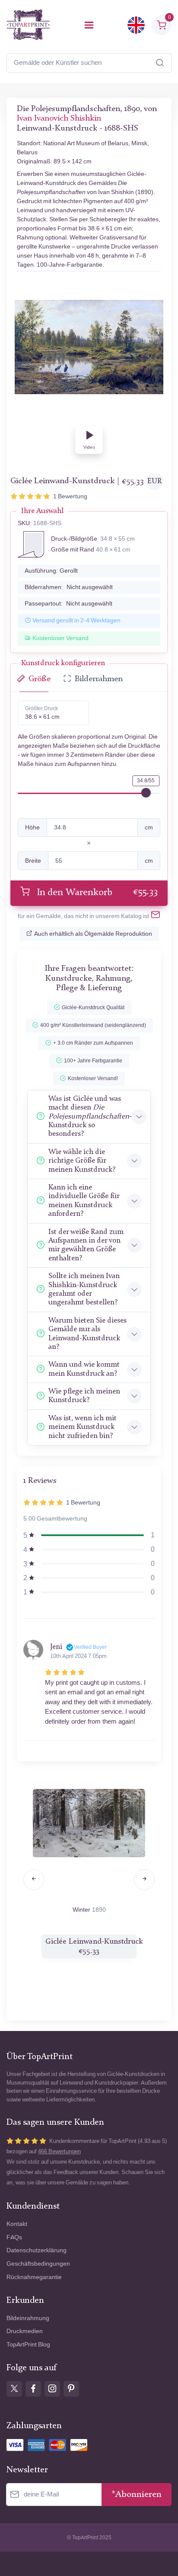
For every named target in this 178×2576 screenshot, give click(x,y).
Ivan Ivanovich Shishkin (59, 119)
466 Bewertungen (59, 2151)
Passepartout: (68, 604)
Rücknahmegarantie (34, 2277)
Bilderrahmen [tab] (99, 679)
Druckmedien (25, 2331)
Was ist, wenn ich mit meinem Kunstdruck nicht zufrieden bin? (83, 1427)
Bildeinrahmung (28, 2318)
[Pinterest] (71, 2389)
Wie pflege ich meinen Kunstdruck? (84, 1396)
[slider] (146, 793)
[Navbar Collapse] (89, 25)
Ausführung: (51, 571)
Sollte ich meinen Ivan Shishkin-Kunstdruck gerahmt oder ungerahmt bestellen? (84, 1289)
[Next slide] (144, 1880)
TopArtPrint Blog (28, 2345)
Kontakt (17, 2224)
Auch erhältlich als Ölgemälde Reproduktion (93, 934)
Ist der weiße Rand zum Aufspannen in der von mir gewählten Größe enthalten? (86, 1245)
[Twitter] (14, 2389)
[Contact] (156, 916)
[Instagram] (52, 2389)
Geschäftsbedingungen (38, 2264)
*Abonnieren (137, 2495)
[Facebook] (33, 2389)
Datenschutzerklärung (37, 2250)
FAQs (14, 2237)
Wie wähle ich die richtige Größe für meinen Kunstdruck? (82, 1161)
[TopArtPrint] (28, 25)
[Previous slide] (34, 1880)
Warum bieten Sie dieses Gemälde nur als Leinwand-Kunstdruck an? (87, 1334)
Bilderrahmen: (69, 587)
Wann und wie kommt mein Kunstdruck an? (84, 1369)
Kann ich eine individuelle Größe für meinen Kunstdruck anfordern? (84, 1201)
